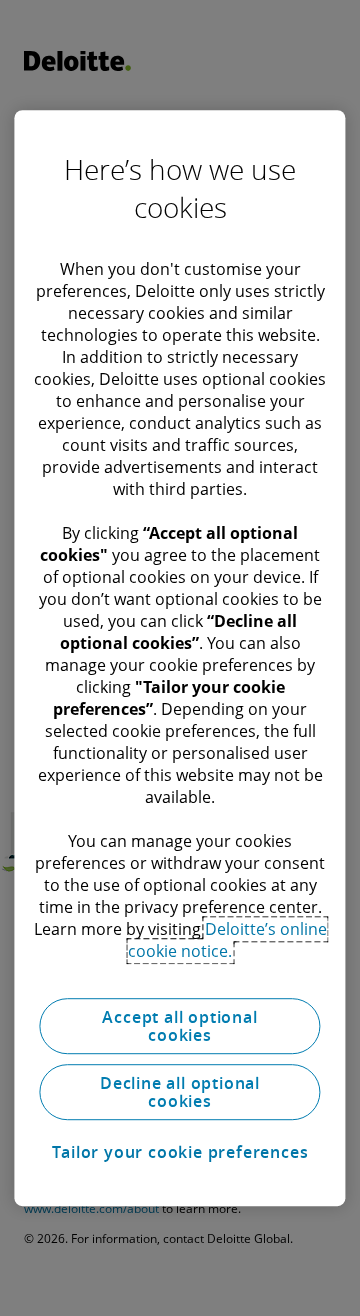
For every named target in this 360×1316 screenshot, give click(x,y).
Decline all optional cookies (180, 1092)
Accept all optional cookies (179, 1026)
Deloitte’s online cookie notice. (227, 940)
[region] (179, 658)
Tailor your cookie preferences (180, 1152)
